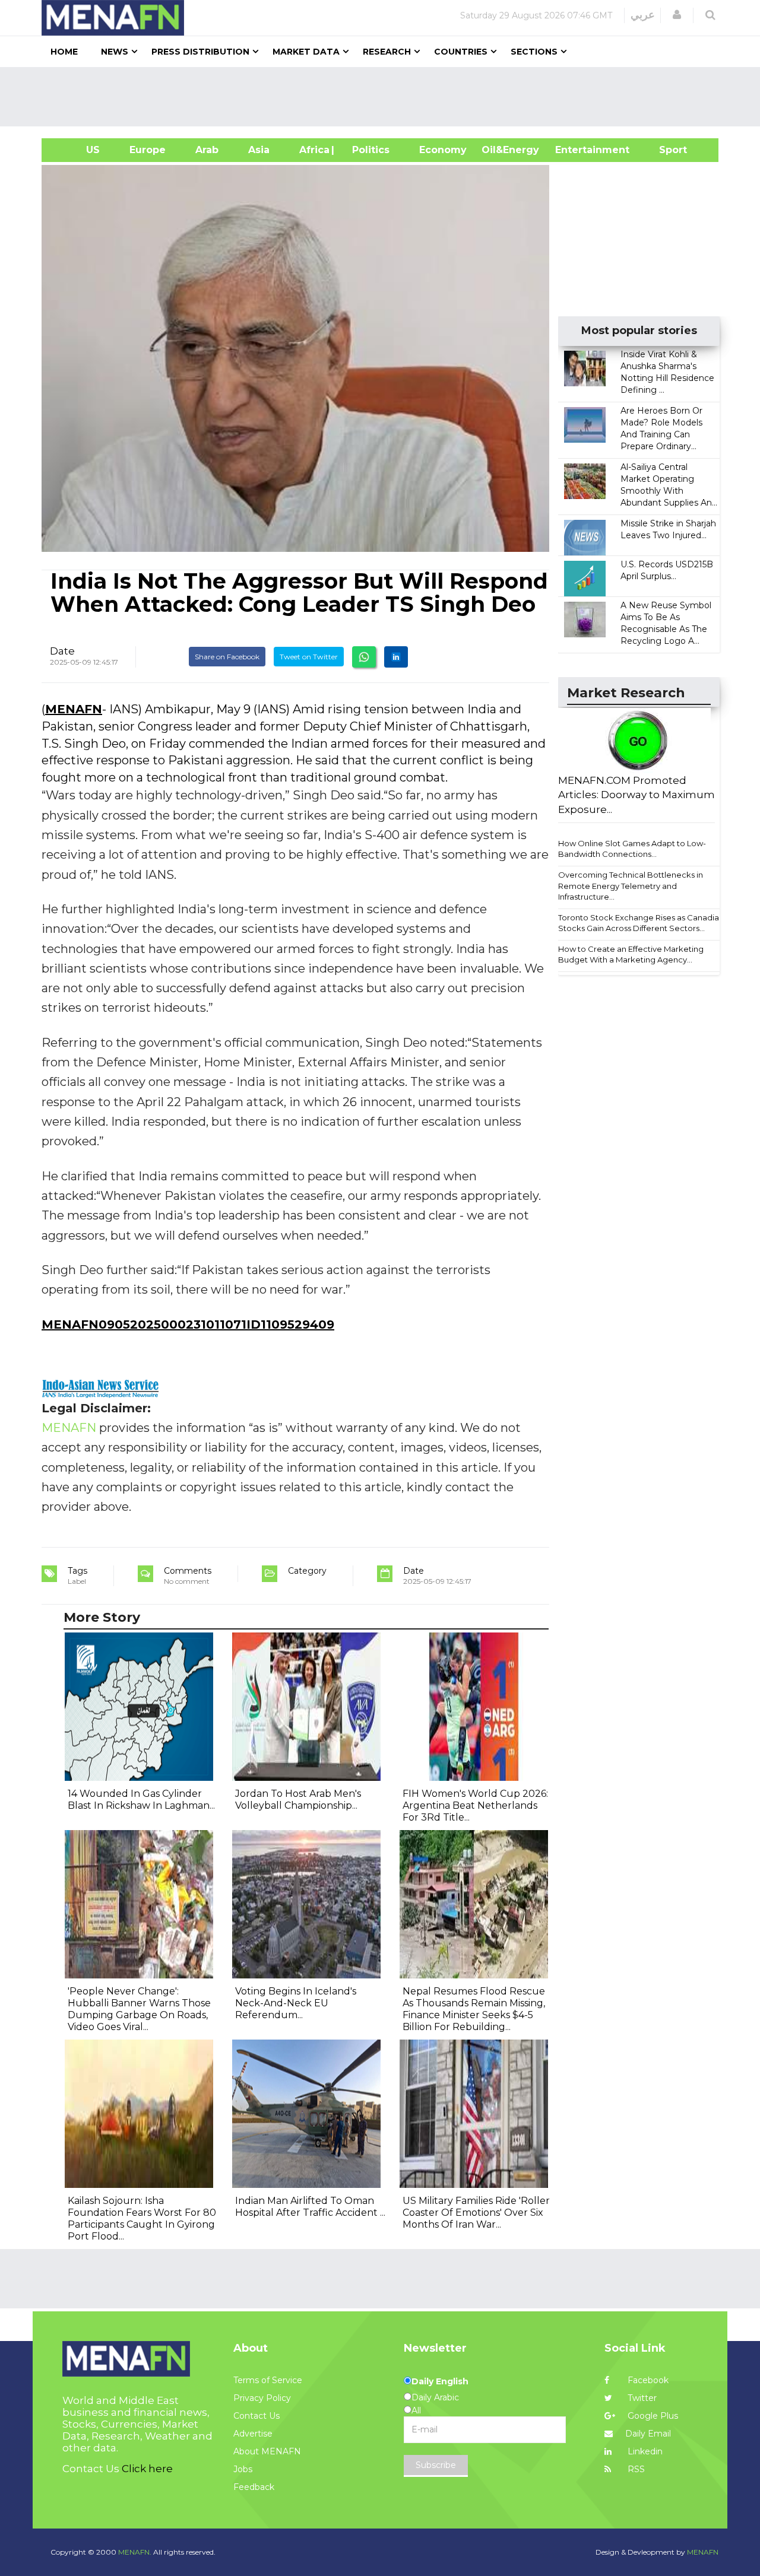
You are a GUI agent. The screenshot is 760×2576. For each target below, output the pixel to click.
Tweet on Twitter (309, 657)
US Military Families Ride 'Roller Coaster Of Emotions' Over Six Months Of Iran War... (476, 2213)
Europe (148, 150)
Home (64, 52)
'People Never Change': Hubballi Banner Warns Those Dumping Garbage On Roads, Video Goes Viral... (139, 2009)
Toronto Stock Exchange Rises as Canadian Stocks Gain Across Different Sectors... (641, 923)
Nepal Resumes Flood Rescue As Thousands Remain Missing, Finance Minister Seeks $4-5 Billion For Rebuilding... (474, 2009)
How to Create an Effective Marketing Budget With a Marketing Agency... (631, 955)
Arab (207, 150)
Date (62, 651)
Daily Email (648, 2434)
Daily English (440, 2381)
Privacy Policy (262, 2398)
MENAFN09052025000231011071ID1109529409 (188, 1324)
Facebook (647, 2380)
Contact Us (256, 2416)
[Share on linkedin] (396, 657)
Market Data (306, 52)
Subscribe (436, 2465)
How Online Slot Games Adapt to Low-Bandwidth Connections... (632, 849)
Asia (259, 150)
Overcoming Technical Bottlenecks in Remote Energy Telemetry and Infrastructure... (631, 886)
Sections (534, 52)
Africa (313, 150)
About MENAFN (267, 2451)
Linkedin (644, 2451)
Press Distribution (200, 52)
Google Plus (652, 2416)
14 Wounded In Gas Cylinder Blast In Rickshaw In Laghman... (141, 1800)
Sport (666, 150)
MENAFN (74, 709)
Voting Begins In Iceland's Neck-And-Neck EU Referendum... (296, 2003)
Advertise (253, 2434)
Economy (443, 150)
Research (387, 52)
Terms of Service (268, 2380)
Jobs (243, 2469)
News (115, 52)
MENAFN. (135, 2552)
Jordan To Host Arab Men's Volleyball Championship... (298, 1800)
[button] (677, 15)
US (78, 150)
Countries (461, 52)
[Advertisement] (385, 97)
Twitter (641, 2398)
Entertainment (574, 150)
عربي (643, 15)
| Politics (368, 150)
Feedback (254, 2487)
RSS (635, 2469)
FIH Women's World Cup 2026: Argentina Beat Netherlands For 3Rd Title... (475, 1805)
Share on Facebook (227, 657)
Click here (147, 2469)
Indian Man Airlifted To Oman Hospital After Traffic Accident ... (310, 2207)
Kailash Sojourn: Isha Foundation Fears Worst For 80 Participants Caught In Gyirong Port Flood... (142, 2218)
